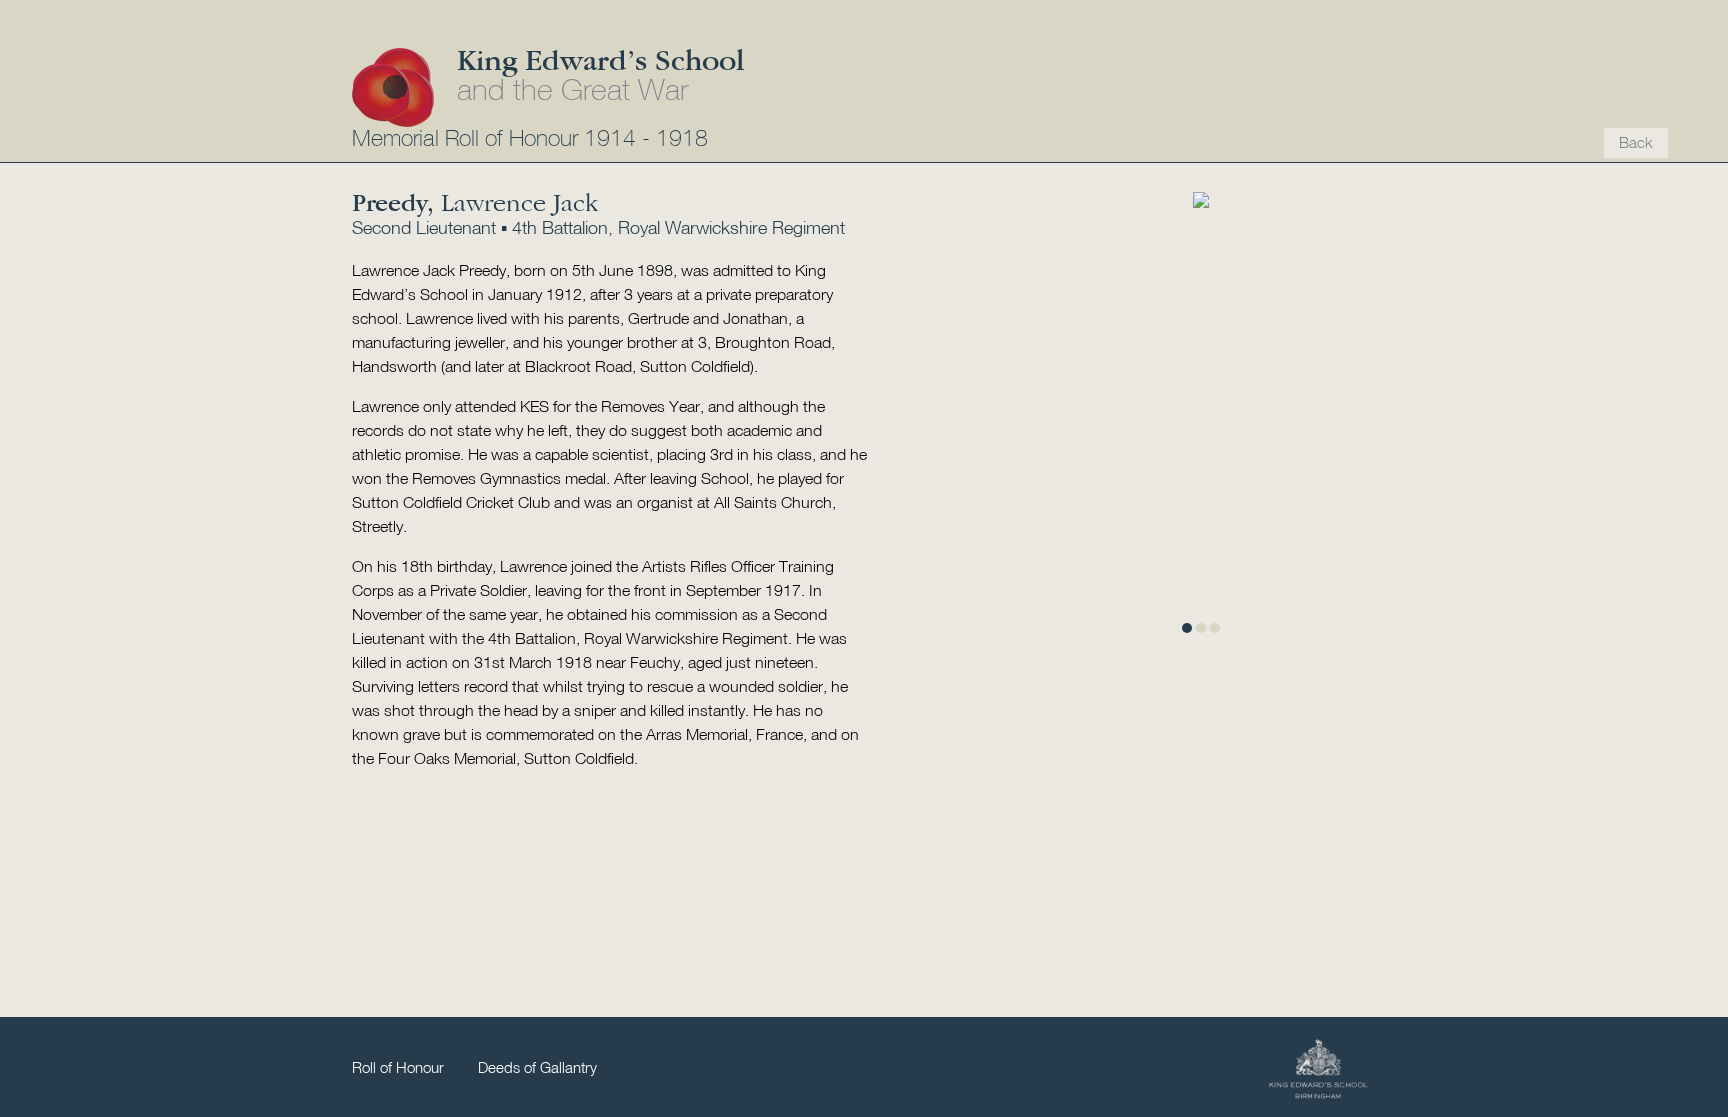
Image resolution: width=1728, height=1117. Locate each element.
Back (1636, 144)
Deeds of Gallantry (537, 1069)
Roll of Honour (398, 1069)
